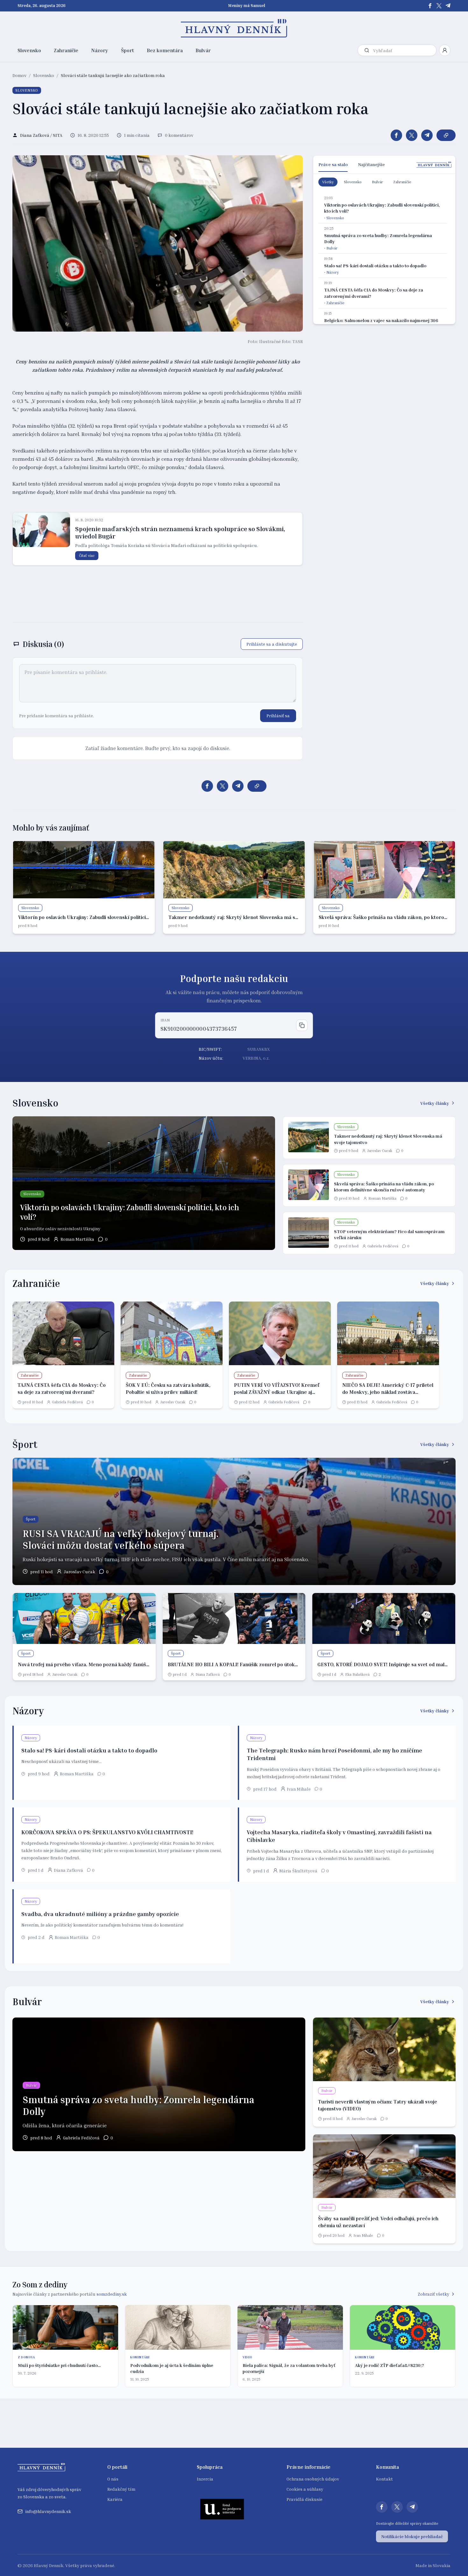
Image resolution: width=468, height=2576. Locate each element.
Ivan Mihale (299, 1789)
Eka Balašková (357, 1674)
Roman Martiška (77, 1239)
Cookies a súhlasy (305, 2489)
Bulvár (203, 50)
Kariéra (115, 2499)
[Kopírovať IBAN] (302, 1025)
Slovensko (29, 50)
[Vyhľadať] (367, 50)
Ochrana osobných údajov (313, 2479)
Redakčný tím (121, 2489)
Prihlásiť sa (278, 716)
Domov (19, 75)
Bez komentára (165, 50)
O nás (113, 2479)
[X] (439, 6)
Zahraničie (66, 50)
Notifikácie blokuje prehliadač (412, 2536)
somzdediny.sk (112, 2294)
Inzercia (205, 2479)
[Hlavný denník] (234, 28)
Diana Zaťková (208, 1674)
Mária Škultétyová (298, 1871)
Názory (100, 50)
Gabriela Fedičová (383, 1246)
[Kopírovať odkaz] (446, 135)
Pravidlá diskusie (305, 2499)
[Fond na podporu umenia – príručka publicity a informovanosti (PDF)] (222, 2509)
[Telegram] (448, 6)
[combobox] (403, 50)
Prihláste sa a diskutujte (272, 644)
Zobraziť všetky (433, 2294)
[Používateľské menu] (445, 50)
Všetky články (435, 1103)
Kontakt (384, 2479)
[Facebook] (430, 6)
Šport (128, 50)
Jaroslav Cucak (380, 1151)
